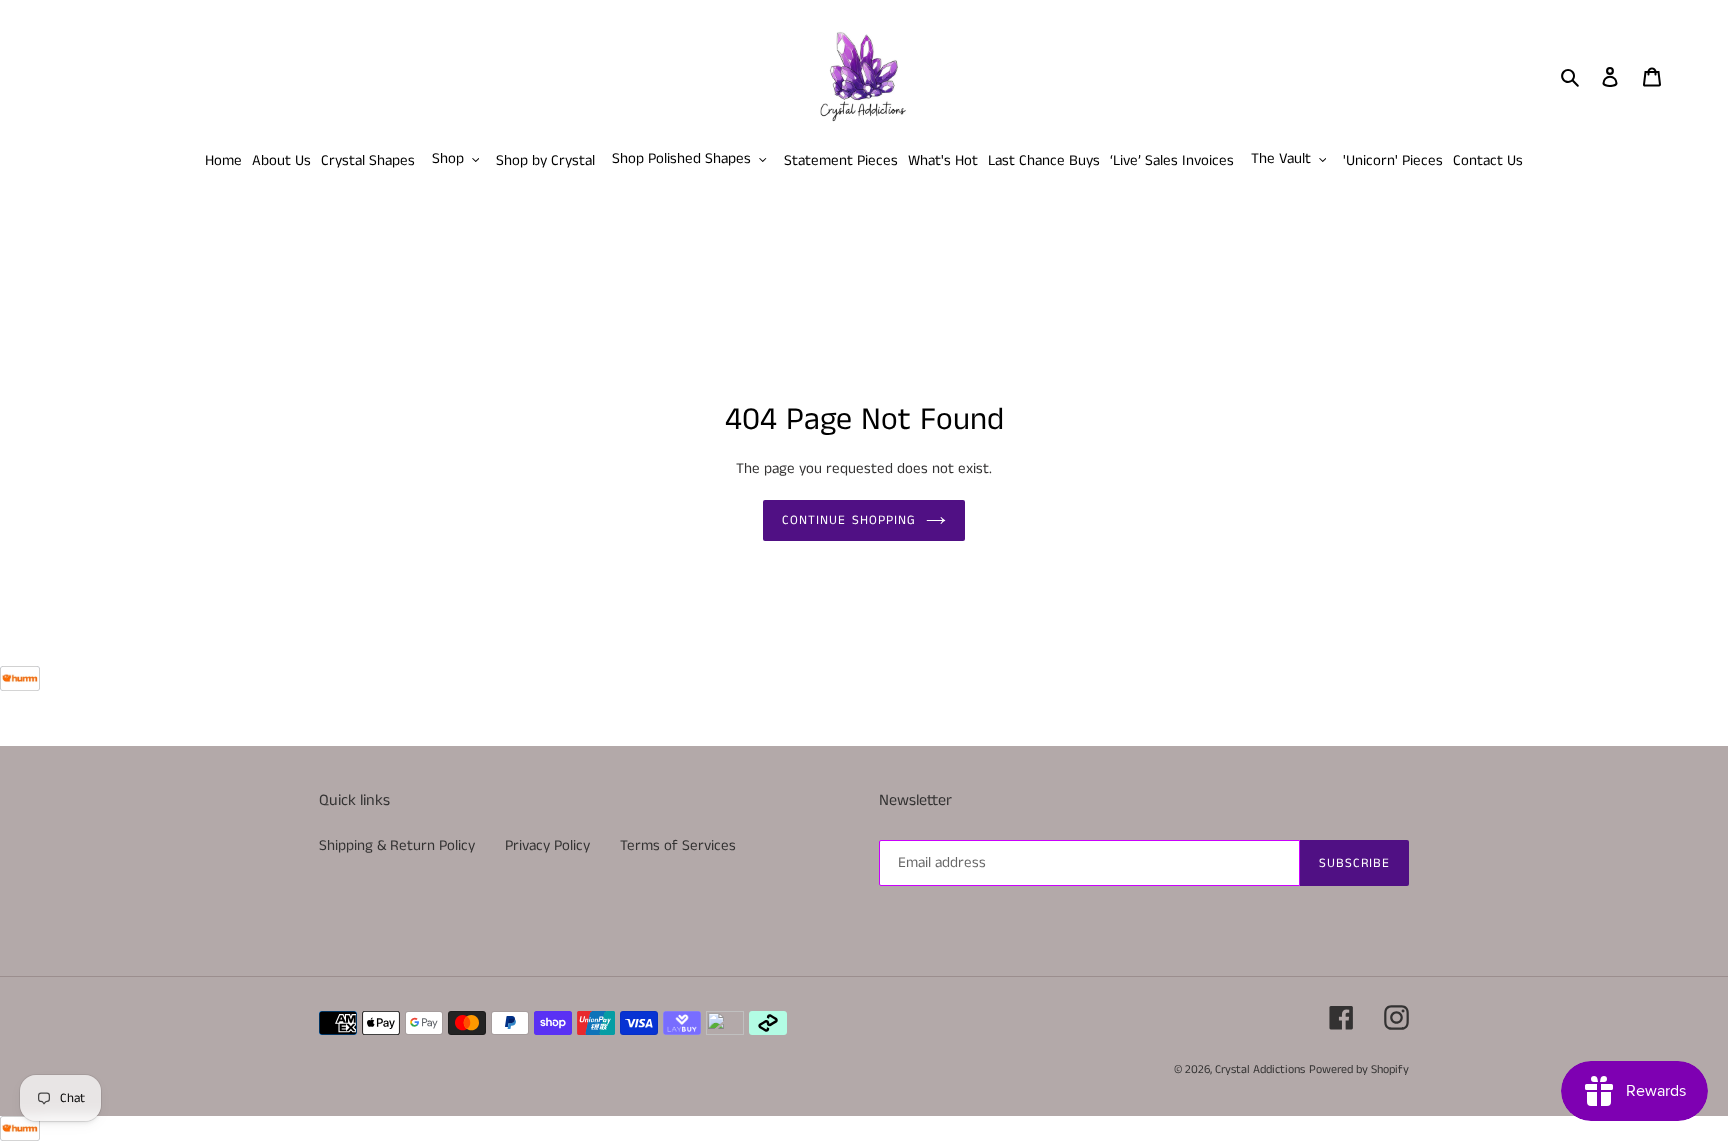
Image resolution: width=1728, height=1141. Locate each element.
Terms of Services (678, 845)
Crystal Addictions (1260, 1069)
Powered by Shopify (1359, 1069)
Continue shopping (849, 520)
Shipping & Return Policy (397, 845)
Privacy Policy (547, 845)
